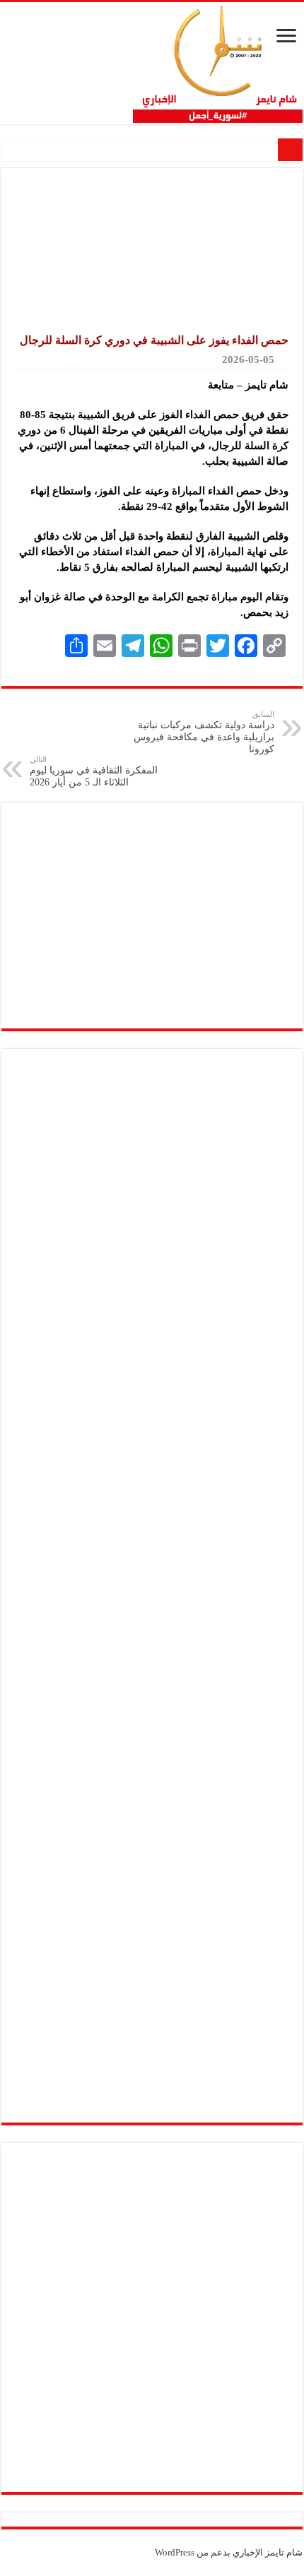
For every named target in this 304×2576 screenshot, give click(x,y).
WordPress (175, 2552)
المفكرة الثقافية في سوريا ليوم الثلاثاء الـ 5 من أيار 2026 (94, 771)
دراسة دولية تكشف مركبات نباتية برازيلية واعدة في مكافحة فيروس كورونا (204, 732)
